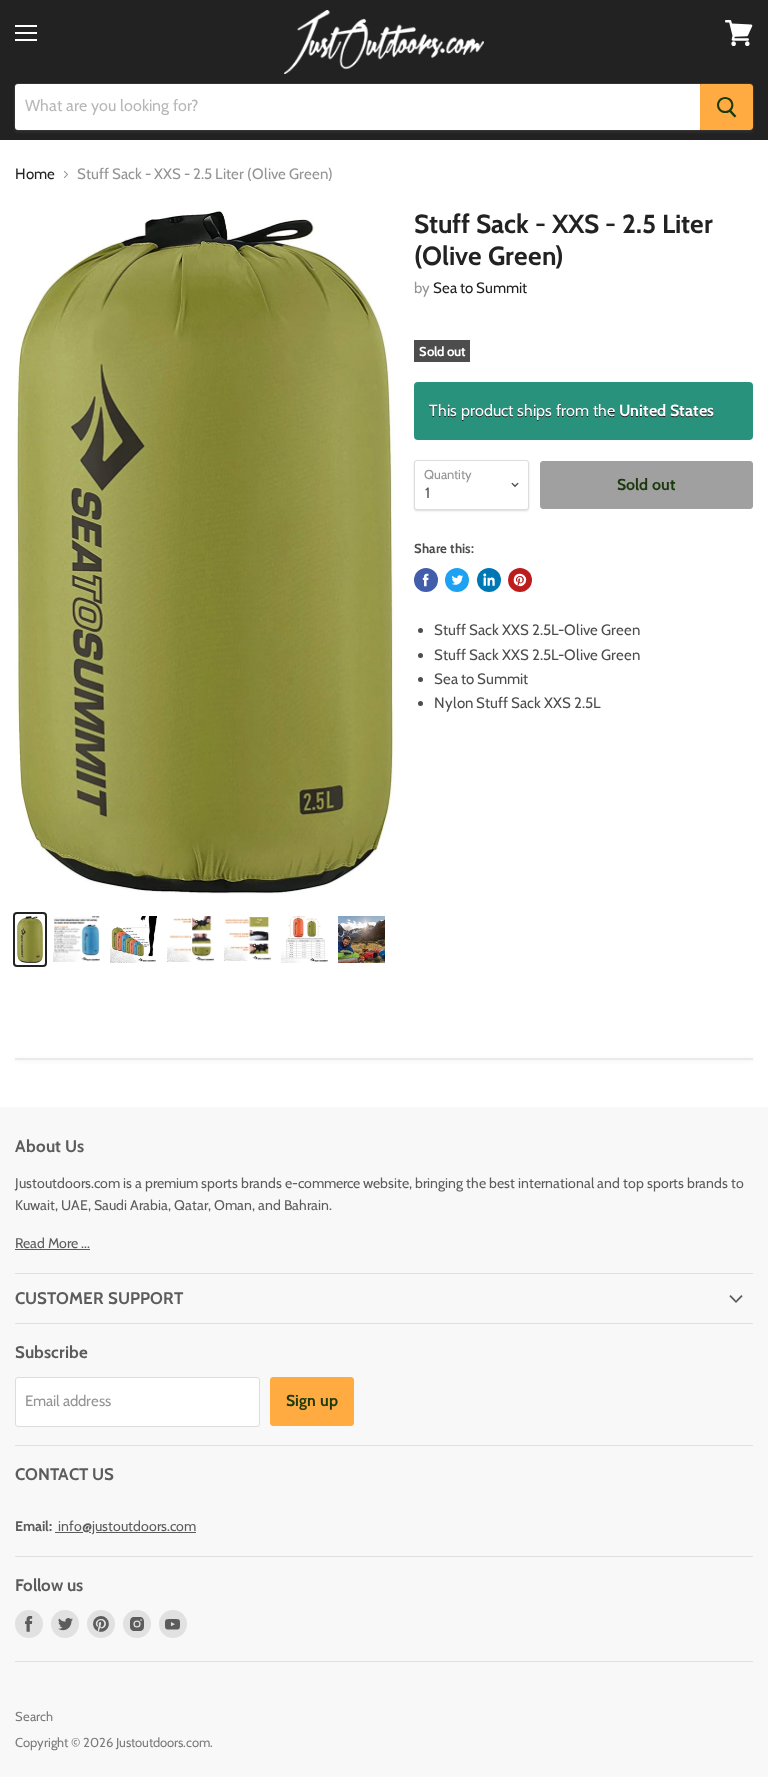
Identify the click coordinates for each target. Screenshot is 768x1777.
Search (34, 1716)
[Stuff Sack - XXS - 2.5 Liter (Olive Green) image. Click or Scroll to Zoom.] (205, 551)
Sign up (312, 1400)
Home (35, 174)
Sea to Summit (480, 288)
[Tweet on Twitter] (457, 580)
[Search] (726, 107)
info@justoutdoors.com (127, 1526)
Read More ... (52, 1243)
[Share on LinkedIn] (489, 580)
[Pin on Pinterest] (520, 580)
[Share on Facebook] (426, 580)
